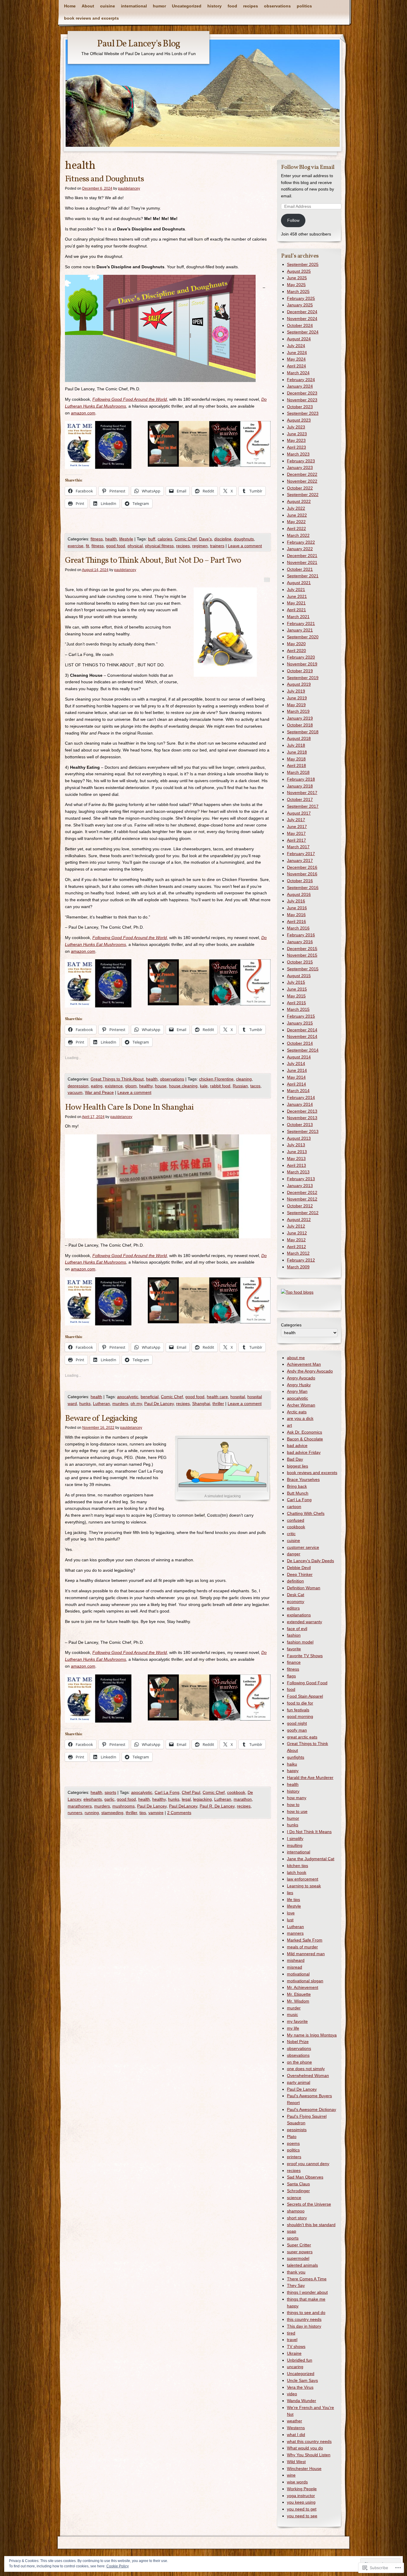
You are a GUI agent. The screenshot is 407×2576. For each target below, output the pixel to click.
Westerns (296, 2428)
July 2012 (296, 1226)
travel (292, 2340)
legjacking (202, 1799)
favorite (294, 1649)
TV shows (296, 2346)
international (134, 6)
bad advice (297, 1446)
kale (204, 1086)
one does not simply (306, 2069)
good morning (300, 1716)
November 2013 (302, 1118)
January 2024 (300, 386)
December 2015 (302, 949)
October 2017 (300, 799)
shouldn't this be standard (311, 2225)
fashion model (300, 1642)
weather (295, 2421)
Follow (293, 220)
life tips (293, 1900)
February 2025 (301, 298)
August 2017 (299, 813)
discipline (223, 539)
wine (291, 2475)
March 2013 (298, 1172)
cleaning (244, 1079)
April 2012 (296, 1247)
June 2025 (297, 278)
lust (290, 1920)
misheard (296, 1960)
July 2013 (296, 1145)
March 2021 (298, 617)
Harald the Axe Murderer (310, 1777)
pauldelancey (129, 188)
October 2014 (300, 1043)
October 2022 (300, 488)
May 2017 (296, 833)
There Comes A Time (307, 2279)
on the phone (299, 2062)
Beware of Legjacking (101, 1419)
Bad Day (295, 1459)
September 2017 (303, 806)
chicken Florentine (216, 1079)
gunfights (296, 1757)
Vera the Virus (300, 2387)
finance (294, 1662)
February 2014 (301, 1097)
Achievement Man (304, 1364)
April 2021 (296, 610)
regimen (200, 546)
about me (296, 1358)
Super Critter (299, 2245)
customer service (303, 1547)
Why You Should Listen (309, 2455)
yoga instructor (301, 2496)
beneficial (150, 1397)
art (289, 1425)
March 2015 (298, 1009)
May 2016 (296, 915)
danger (294, 1554)
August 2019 (299, 684)
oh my (136, 1404)
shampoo (296, 2211)
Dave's (205, 539)
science (294, 2198)
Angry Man (297, 1391)
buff (152, 539)
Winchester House (304, 2469)
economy (296, 1602)
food (232, 6)
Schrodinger (298, 2191)
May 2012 (296, 1240)
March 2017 (298, 847)
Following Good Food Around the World (130, 399)
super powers (300, 2252)
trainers (217, 546)
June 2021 (297, 596)
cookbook (236, 1792)
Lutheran (101, 1404)
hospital (238, 1397)
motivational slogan (305, 1981)
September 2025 (303, 264)
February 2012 (301, 1260)
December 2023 (302, 393)
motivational (298, 1974)
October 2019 (300, 671)
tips (143, 1813)
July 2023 (296, 427)
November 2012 (302, 1199)
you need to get (302, 2509)
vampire (156, 1813)
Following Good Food (307, 1683)
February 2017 (301, 854)
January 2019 (300, 718)
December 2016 (302, 867)
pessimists (297, 2130)
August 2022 (299, 501)
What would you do (305, 2448)
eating (97, 1086)
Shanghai (201, 1404)
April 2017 (296, 840)
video (292, 2394)
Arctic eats (297, 1412)
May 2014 (296, 1077)
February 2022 (301, 542)
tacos (255, 1086)
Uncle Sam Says (302, 2380)
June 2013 (297, 1152)
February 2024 (301, 380)
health (111, 539)
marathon (243, 1799)
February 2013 (301, 1179)
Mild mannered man (306, 1954)
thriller (218, 1404)
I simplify (295, 1839)
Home (70, 6)
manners (295, 1933)
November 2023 (302, 400)
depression (78, 1086)
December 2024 (302, 312)
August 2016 (299, 894)
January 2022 (300, 549)
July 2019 (296, 691)
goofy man (297, 1730)
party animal (299, 2082)
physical (135, 546)
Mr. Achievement (303, 1987)
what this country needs (309, 2441)
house (161, 1086)
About (88, 6)
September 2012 (303, 1213)
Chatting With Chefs (306, 1513)
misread (295, 1967)
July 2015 (296, 982)
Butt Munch (298, 1493)
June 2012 (297, 1233)
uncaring (295, 2367)
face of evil (297, 1629)
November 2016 (302, 874)
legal (186, 1799)
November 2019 (302, 664)
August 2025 (299, 271)
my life (293, 2028)
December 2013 (302, 1111)
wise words (297, 2482)
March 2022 (298, 535)
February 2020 (301, 657)
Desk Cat (296, 1595)
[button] (160, 328)
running (92, 1813)
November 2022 (302, 481)
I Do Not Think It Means (309, 1832)
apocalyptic (128, 1397)
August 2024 (299, 339)
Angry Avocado (301, 1378)
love (291, 1913)
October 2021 (300, 569)
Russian (240, 1086)
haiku (292, 1764)
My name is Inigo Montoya (312, 2035)
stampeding (112, 1813)
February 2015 (301, 1016)
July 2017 (296, 820)
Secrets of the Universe (309, 2204)
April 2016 (296, 921)
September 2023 (303, 413)
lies (290, 1893)
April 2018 (296, 765)
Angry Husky (299, 1385)
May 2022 (296, 522)
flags (291, 1676)
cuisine (108, 6)
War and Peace (99, 1092)
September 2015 (303, 969)
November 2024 (302, 319)
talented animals (302, 2265)
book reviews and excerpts (91, 18)
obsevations (298, 2055)
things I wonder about (307, 2292)
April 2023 (296, 447)
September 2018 (303, 732)
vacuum (75, 1092)
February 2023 (301, 461)
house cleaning (183, 1086)
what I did (296, 2435)
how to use (297, 1811)
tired (291, 2333)
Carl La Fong (167, 1792)
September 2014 (303, 1050)
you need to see (302, 2516)
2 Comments (179, 1813)
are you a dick (300, 1418)
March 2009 (298, 1267)
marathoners (80, 1806)
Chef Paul (191, 1792)
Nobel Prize (298, 2042)
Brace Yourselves (303, 1479)
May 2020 (296, 644)
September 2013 (303, 1131)
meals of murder (302, 1947)
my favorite (297, 2021)
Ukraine (294, 2353)
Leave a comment (245, 546)
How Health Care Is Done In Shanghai (129, 1107)
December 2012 (302, 1192)
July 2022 (296, 508)
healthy (146, 1086)
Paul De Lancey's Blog (139, 44)
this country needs (304, 2319)
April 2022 (296, 528)
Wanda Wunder (302, 2401)
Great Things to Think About (117, 1079)
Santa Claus (298, 2184)
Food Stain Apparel (305, 1696)
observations (277, 6)
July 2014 (296, 1064)
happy (293, 1771)
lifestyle (126, 539)
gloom (131, 1086)
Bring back (297, 1486)
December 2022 (302, 474)
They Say (296, 2285)
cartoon (294, 1507)
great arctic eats (302, 1737)
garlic (109, 1799)
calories (165, 539)
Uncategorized (187, 6)
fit (87, 546)
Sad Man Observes (305, 2177)
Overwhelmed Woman (308, 2076)
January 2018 (300, 786)
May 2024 (296, 359)
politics (304, 6)
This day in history (304, 2326)
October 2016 (300, 881)
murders (120, 1404)
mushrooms (124, 1806)
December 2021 (302, 556)
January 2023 (300, 467)
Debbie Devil (299, 1568)
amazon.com (83, 413)
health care (217, 1397)
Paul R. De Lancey (217, 1806)
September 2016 (303, 888)
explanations (299, 1615)
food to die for (300, 1703)
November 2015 (302, 955)
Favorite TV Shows (305, 1656)
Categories (291, 1325)
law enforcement (303, 1879)
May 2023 (296, 440)
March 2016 (298, 928)
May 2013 (296, 1158)
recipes (251, 6)
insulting (295, 1845)
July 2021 (296, 590)
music (292, 2014)
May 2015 (296, 996)
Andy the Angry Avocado (310, 1371)
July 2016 (296, 901)
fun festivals (298, 1710)
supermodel (298, 2258)
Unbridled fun (300, 2360)
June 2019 (297, 698)
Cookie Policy (118, 2566)
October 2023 (300, 407)
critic (291, 1534)
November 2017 (302, 793)
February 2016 (301, 935)
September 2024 (303, 332)
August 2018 (299, 738)
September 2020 (303, 637)
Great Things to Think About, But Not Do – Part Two (153, 560)
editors (293, 1608)
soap (292, 2231)
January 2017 (300, 860)
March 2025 (298, 291)
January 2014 (300, 1104)
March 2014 (298, 1091)
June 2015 (297, 989)
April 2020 (296, 651)
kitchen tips (298, 1866)
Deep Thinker (300, 1574)
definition (295, 1581)
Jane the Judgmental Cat (311, 1859)
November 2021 (302, 562)
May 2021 (296, 603)
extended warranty (305, 1622)
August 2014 (299, 1057)
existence (114, 1086)
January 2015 (300, 1023)
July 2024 (296, 346)
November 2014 (302, 1036)
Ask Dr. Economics (305, 1432)
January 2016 (300, 942)
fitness (97, 539)
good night (297, 1723)
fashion (294, 1635)
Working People (302, 2489)
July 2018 (296, 745)
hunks (85, 1404)
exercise (76, 546)
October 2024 (300, 325)
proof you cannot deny (308, 2164)
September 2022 (303, 495)
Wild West (296, 2462)
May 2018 (296, 759)
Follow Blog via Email (308, 167)
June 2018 (297, 752)
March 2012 (298, 1253)
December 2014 (302, 1030)
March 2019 (298, 711)
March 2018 (298, 772)
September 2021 (303, 576)
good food (116, 546)
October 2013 (300, 1125)
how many (297, 1798)
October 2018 (300, 725)
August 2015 (299, 976)
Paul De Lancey (159, 1404)
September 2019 (303, 678)
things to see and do (306, 2313)
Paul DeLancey (183, 1806)
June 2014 (297, 1070)
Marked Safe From (305, 1940)
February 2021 (301, 623)
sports (110, 1792)
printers (294, 2157)
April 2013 (296, 1165)
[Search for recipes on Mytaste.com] (297, 1292)
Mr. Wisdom (298, 2001)
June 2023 (297, 434)
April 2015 (296, 1003)
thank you (296, 2272)
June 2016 (297, 908)
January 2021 (300, 630)
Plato (292, 2137)
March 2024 (298, 373)
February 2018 (301, 779)
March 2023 (298, 454)
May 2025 (296, 285)
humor (159, 6)
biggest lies (298, 1466)
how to (293, 1805)
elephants (93, 1799)
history (215, 6)
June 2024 (297, 353)
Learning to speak (304, 1886)
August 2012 (299, 1220)
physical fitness (159, 546)
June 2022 (297, 515)
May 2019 (296, 705)
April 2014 (296, 1084)
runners (75, 1813)
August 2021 (299, 583)
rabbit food (220, 1086)
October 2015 (300, 962)
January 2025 (300, 305)
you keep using (301, 2502)
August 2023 (299, 420)
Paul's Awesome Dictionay (312, 2109)
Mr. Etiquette (299, 1994)
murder (294, 2008)
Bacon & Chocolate (305, 1439)
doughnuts (244, 539)
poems (293, 2143)
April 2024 (296, 366)
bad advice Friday (304, 1452)
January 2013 (300, 1186)
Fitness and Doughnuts (104, 179)
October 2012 (300, 1206)
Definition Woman (304, 1588)
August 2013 (299, 1138)
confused (296, 1520)
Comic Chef (186, 539)
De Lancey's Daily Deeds (310, 1561)
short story (297, 2218)
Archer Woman (301, 1405)
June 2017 (297, 827)
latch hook (297, 1872)
